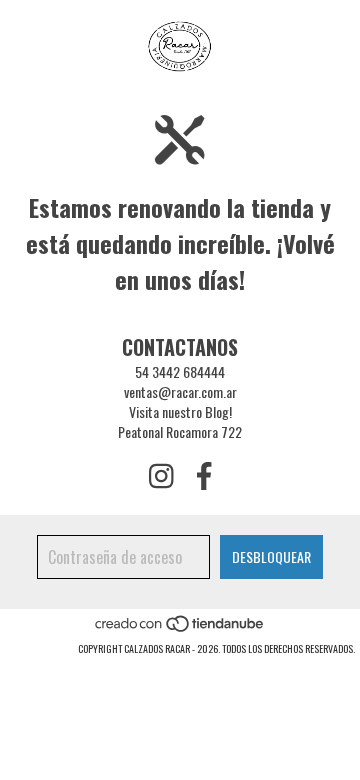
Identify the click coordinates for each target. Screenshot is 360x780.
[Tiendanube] (180, 628)
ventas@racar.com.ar (180, 391)
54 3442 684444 (180, 371)
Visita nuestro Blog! (180, 411)
